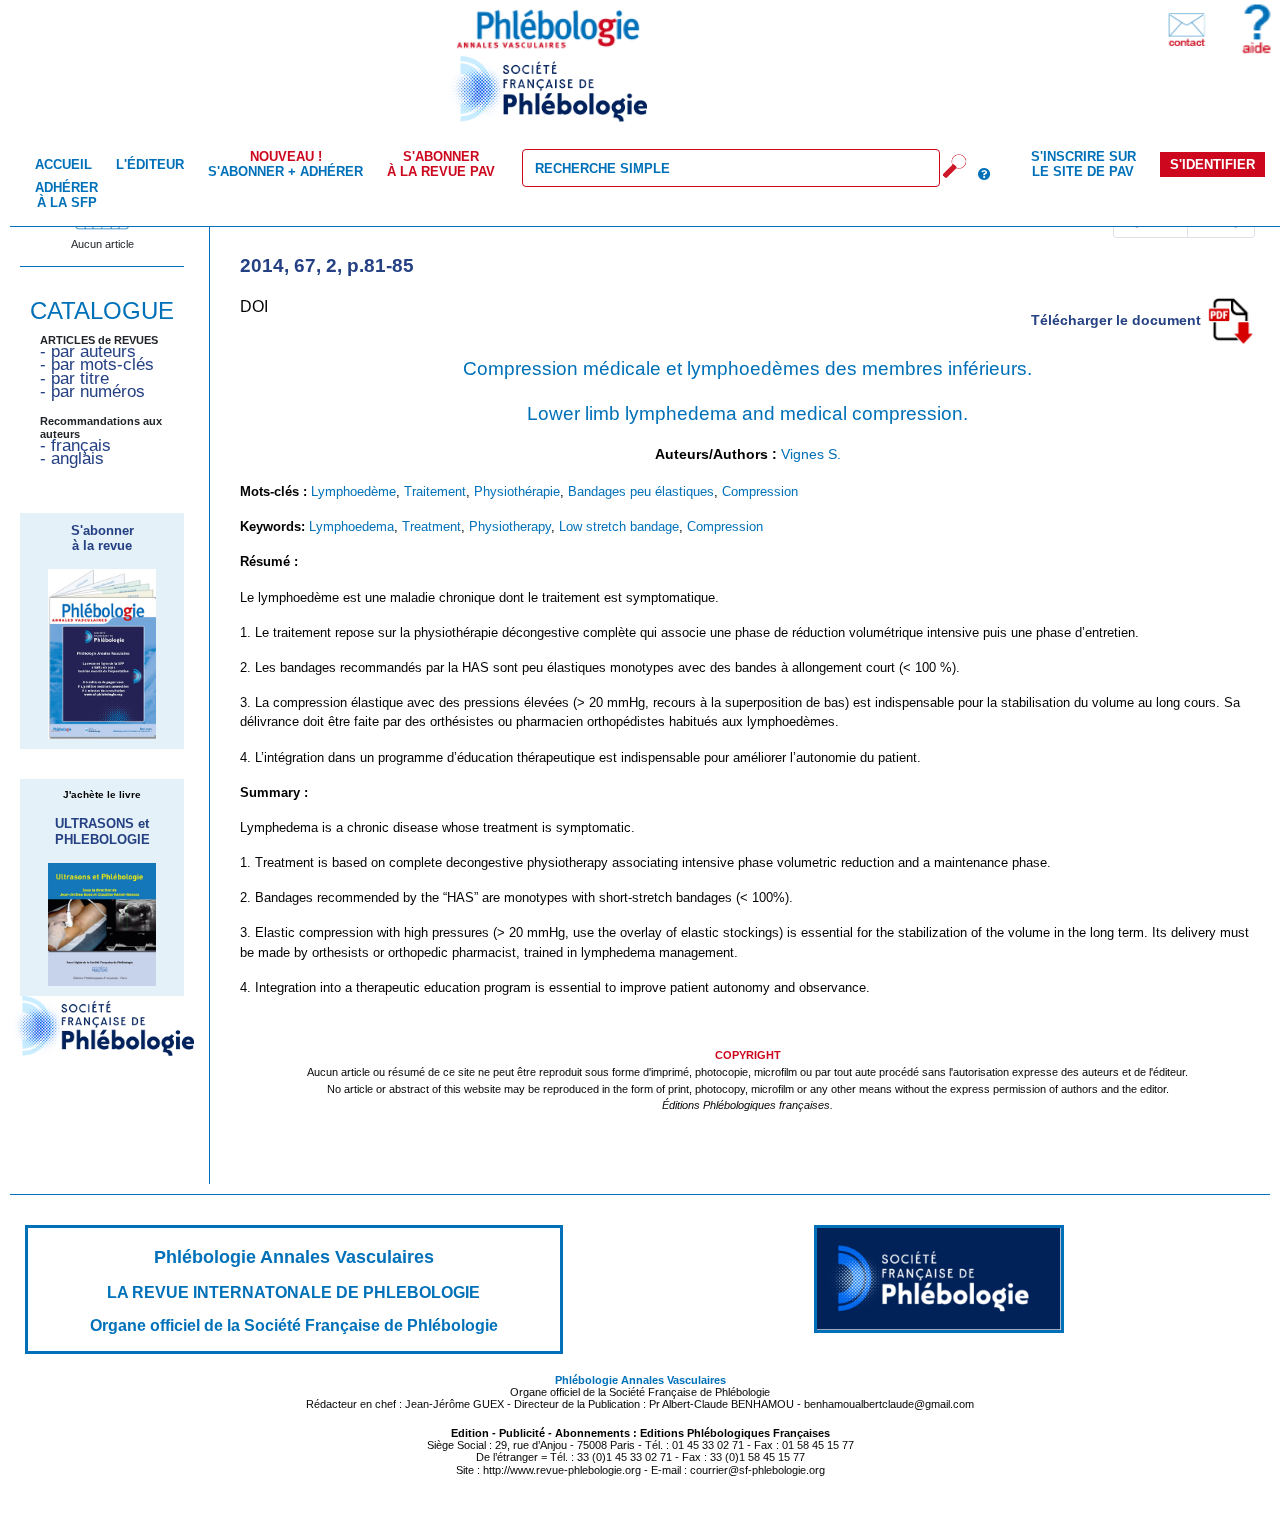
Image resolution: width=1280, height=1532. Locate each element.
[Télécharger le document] (1230, 319)
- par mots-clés (97, 364)
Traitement (435, 491)
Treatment (431, 526)
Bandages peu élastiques (641, 491)
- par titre (74, 378)
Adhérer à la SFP (66, 195)
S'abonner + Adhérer (285, 164)
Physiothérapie (517, 491)
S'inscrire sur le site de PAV (1083, 164)
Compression (760, 491)
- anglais (72, 458)
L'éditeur (150, 164)
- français (75, 445)
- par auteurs (88, 351)
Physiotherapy (510, 526)
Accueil (63, 164)
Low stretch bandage (619, 526)
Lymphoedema (351, 526)
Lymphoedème (353, 491)
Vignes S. (811, 454)
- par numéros (92, 391)
